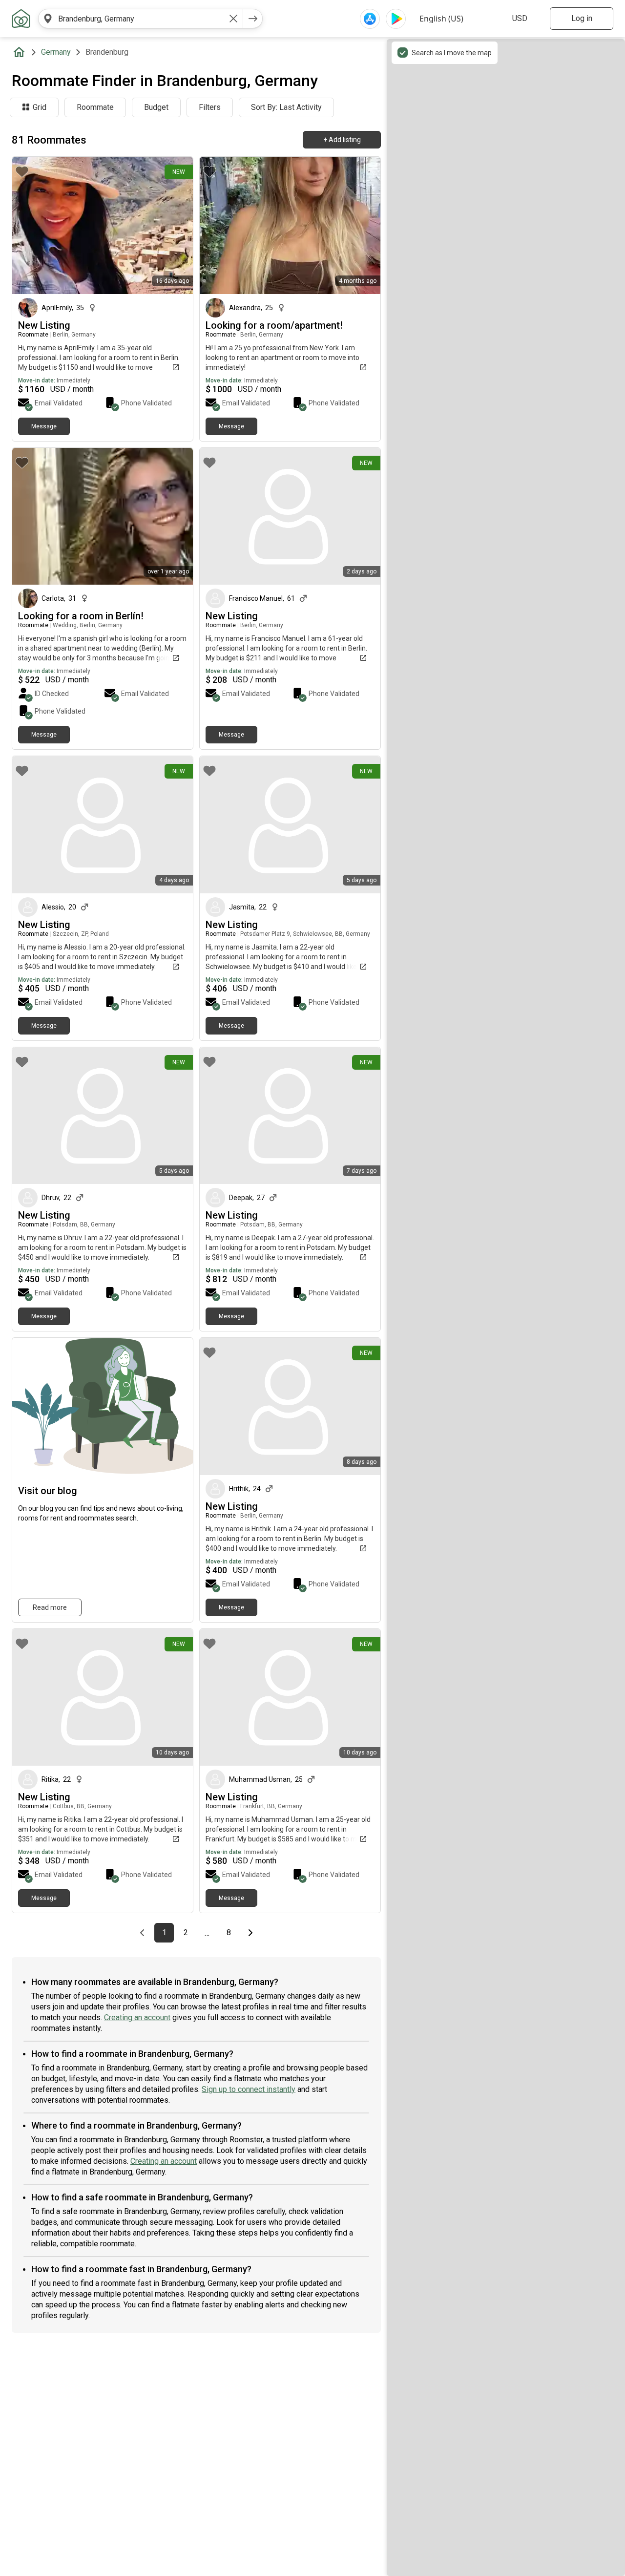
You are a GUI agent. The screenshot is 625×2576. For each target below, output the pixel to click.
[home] (21, 52)
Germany (56, 52)
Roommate (95, 107)
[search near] (48, 19)
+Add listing (342, 140)
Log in (582, 18)
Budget (156, 107)
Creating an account (137, 2017)
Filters (210, 107)
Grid (40, 107)
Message (44, 426)
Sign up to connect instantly (249, 2089)
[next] (253, 19)
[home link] (21, 19)
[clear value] (233, 19)
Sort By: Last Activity (286, 107)
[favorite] (22, 171)
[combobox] (141, 19)
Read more (50, 1607)
